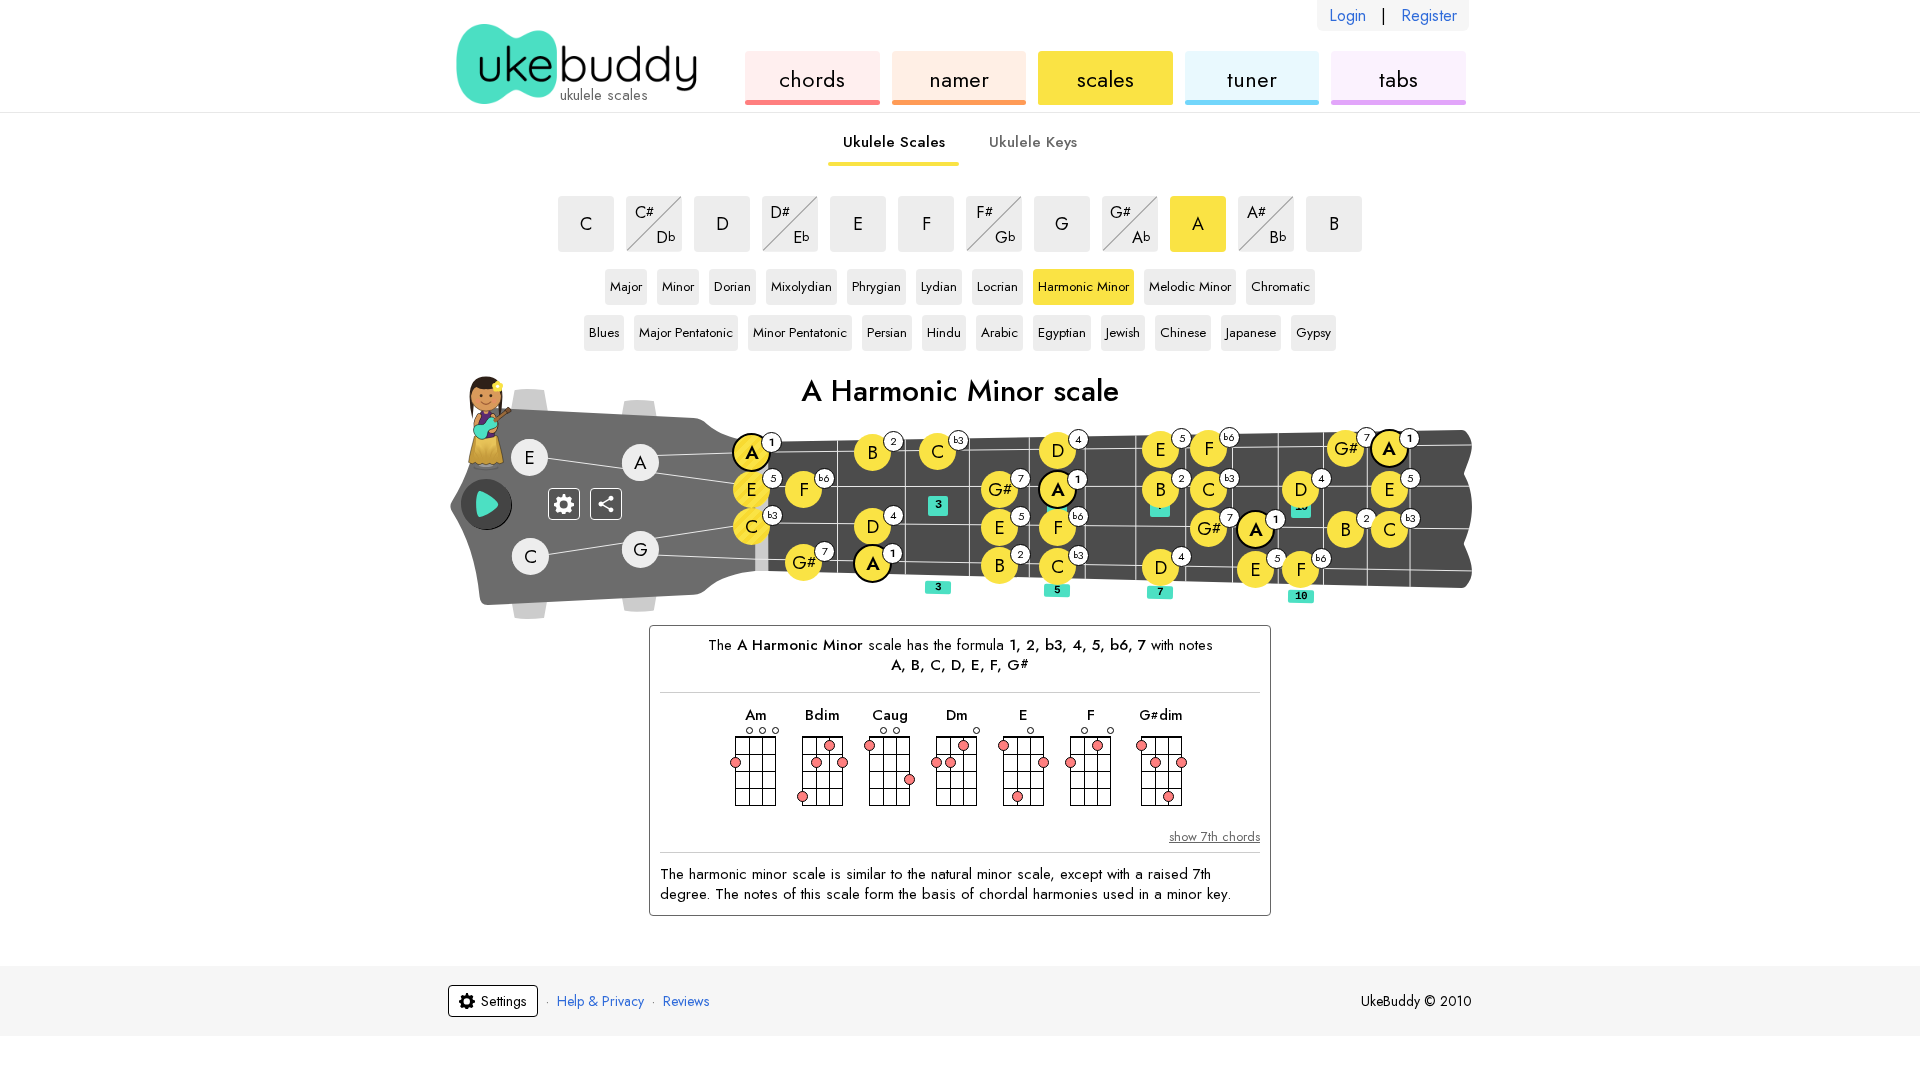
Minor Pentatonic (800, 329)
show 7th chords (1214, 836)
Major (626, 283)
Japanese (1251, 329)
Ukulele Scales (894, 142)
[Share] (606, 504)
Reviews (686, 1001)
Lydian (939, 283)
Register (1429, 15)
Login (1347, 15)
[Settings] (564, 504)
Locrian (997, 283)
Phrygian (876, 283)
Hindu (944, 329)
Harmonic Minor (1083, 283)
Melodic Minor (1190, 283)
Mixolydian (801, 283)
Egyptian (1062, 329)
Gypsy (1313, 329)
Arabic (999, 329)
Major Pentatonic (686, 329)
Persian (887, 329)
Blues (604, 329)
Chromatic (1280, 283)
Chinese (1183, 329)
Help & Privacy (600, 1001)
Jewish (1123, 329)
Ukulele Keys (1033, 142)
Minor (678, 283)
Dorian (732, 283)
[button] (486, 504)
